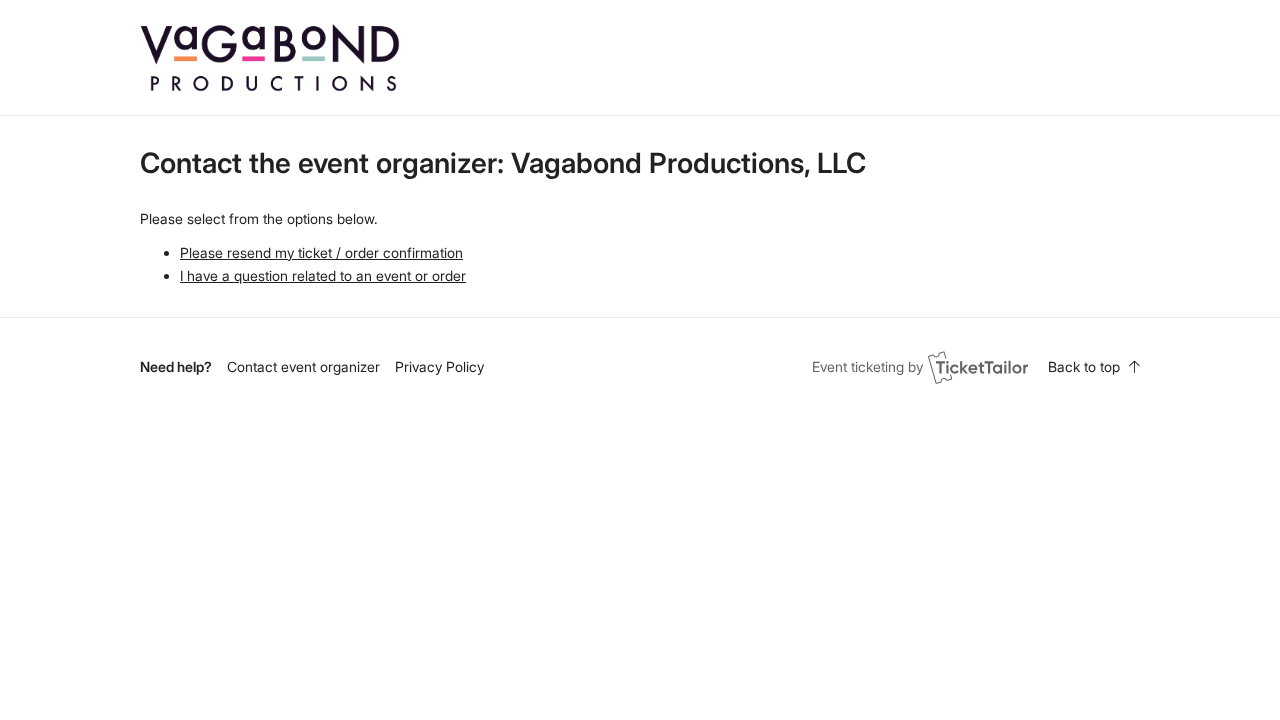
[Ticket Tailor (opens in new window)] (978, 367)
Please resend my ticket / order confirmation (321, 252)
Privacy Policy (439, 366)
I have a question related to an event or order (323, 275)
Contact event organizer (303, 366)
